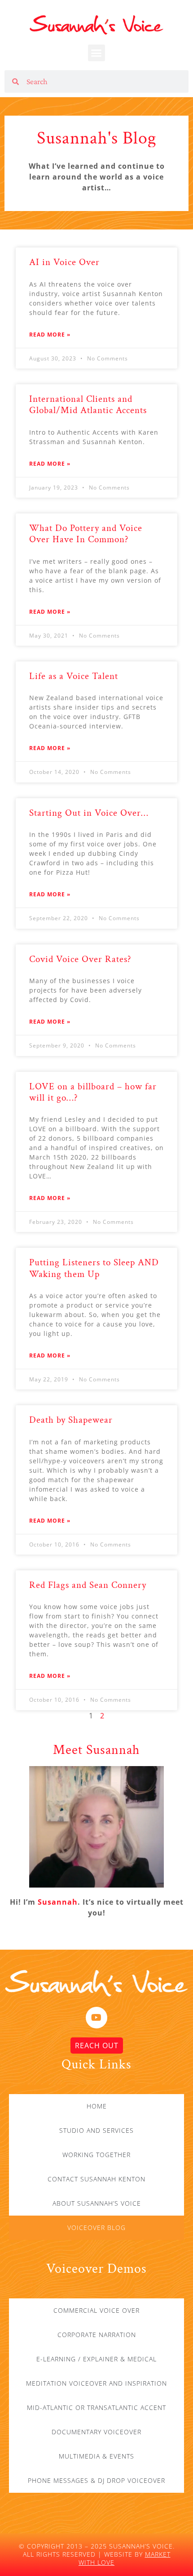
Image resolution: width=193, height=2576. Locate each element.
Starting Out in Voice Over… (89, 813)
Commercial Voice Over (96, 2310)
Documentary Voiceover (96, 2432)
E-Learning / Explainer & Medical (96, 2359)
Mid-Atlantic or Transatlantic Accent (96, 2407)
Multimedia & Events (96, 2456)
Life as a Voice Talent (74, 676)
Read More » (50, 335)
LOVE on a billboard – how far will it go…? (93, 1092)
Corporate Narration (97, 2335)
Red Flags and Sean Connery (88, 1585)
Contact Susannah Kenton (96, 2179)
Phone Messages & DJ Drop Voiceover (96, 2480)
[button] (97, 53)
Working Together (96, 2155)
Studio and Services (96, 2130)
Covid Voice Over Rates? (80, 959)
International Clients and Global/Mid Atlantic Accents (88, 405)
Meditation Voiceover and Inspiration (96, 2383)
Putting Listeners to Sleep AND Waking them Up (94, 1268)
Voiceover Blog (96, 2228)
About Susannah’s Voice (97, 2203)
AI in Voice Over (64, 262)
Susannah (58, 1902)
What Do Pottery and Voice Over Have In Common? (86, 534)
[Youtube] (96, 2018)
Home (97, 2106)
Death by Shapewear (71, 1420)
